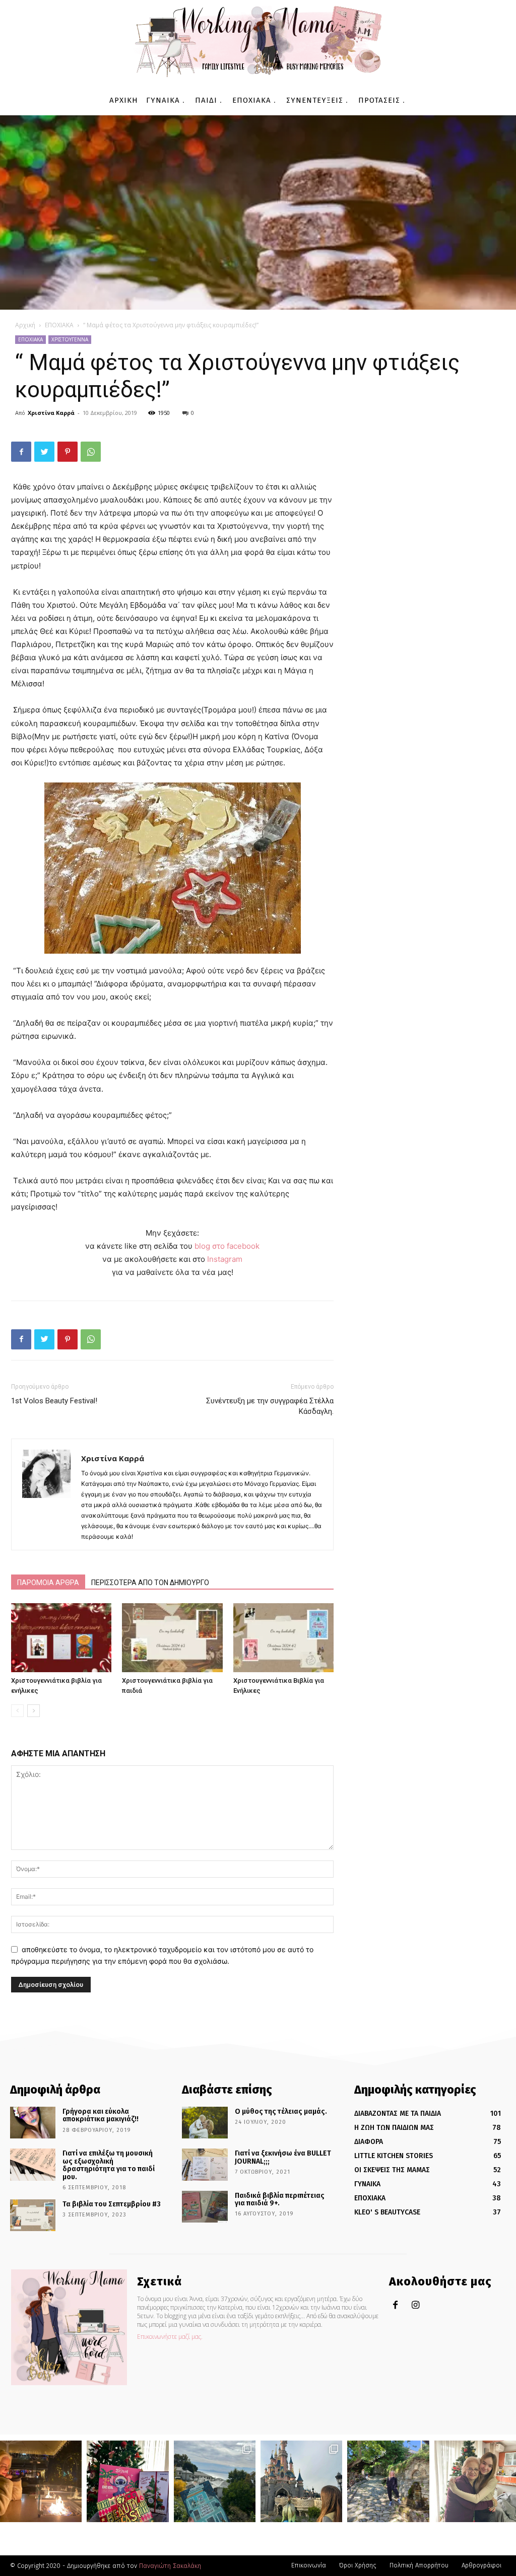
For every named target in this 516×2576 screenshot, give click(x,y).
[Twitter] (44, 452)
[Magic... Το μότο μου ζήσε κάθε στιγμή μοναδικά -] (41, 2481)
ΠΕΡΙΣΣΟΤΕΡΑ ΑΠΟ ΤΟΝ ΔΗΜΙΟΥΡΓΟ (150, 1583)
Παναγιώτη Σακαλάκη (170, 2566)
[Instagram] (415, 2305)
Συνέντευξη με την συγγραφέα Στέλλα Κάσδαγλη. (270, 1406)
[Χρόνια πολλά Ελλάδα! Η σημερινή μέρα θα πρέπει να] (215, 2481)
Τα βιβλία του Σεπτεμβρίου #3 (112, 2204)
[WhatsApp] (91, 452)
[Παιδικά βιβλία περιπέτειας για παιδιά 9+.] (205, 2207)
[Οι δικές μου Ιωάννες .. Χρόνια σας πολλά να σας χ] (475, 2481)
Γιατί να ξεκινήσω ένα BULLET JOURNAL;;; (283, 2157)
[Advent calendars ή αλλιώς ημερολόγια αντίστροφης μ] (127, 2481)
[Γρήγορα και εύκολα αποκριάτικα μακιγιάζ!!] (33, 2123)
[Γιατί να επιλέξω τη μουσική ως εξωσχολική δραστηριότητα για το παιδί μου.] (33, 2164)
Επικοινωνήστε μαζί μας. (170, 2337)
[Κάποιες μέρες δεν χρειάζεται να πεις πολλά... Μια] (388, 2481)
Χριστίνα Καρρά (51, 413)
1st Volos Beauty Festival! (54, 1401)
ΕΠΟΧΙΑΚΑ (59, 325)
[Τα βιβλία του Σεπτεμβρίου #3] (33, 2215)
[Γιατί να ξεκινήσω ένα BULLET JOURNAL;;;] (205, 2164)
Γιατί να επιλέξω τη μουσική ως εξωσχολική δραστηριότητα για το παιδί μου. (109, 2165)
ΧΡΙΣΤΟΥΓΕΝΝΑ (70, 339)
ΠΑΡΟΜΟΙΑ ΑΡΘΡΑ (48, 1583)
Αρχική (25, 325)
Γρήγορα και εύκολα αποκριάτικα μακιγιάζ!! (101, 2115)
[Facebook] (21, 452)
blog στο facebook (227, 1246)
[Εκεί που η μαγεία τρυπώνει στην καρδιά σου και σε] (301, 2481)
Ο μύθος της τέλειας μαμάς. (281, 2112)
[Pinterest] (68, 452)
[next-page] (34, 1711)
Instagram (225, 1259)
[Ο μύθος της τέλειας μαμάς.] (205, 2123)
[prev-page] (17, 1711)
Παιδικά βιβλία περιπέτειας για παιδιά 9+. (280, 2199)
